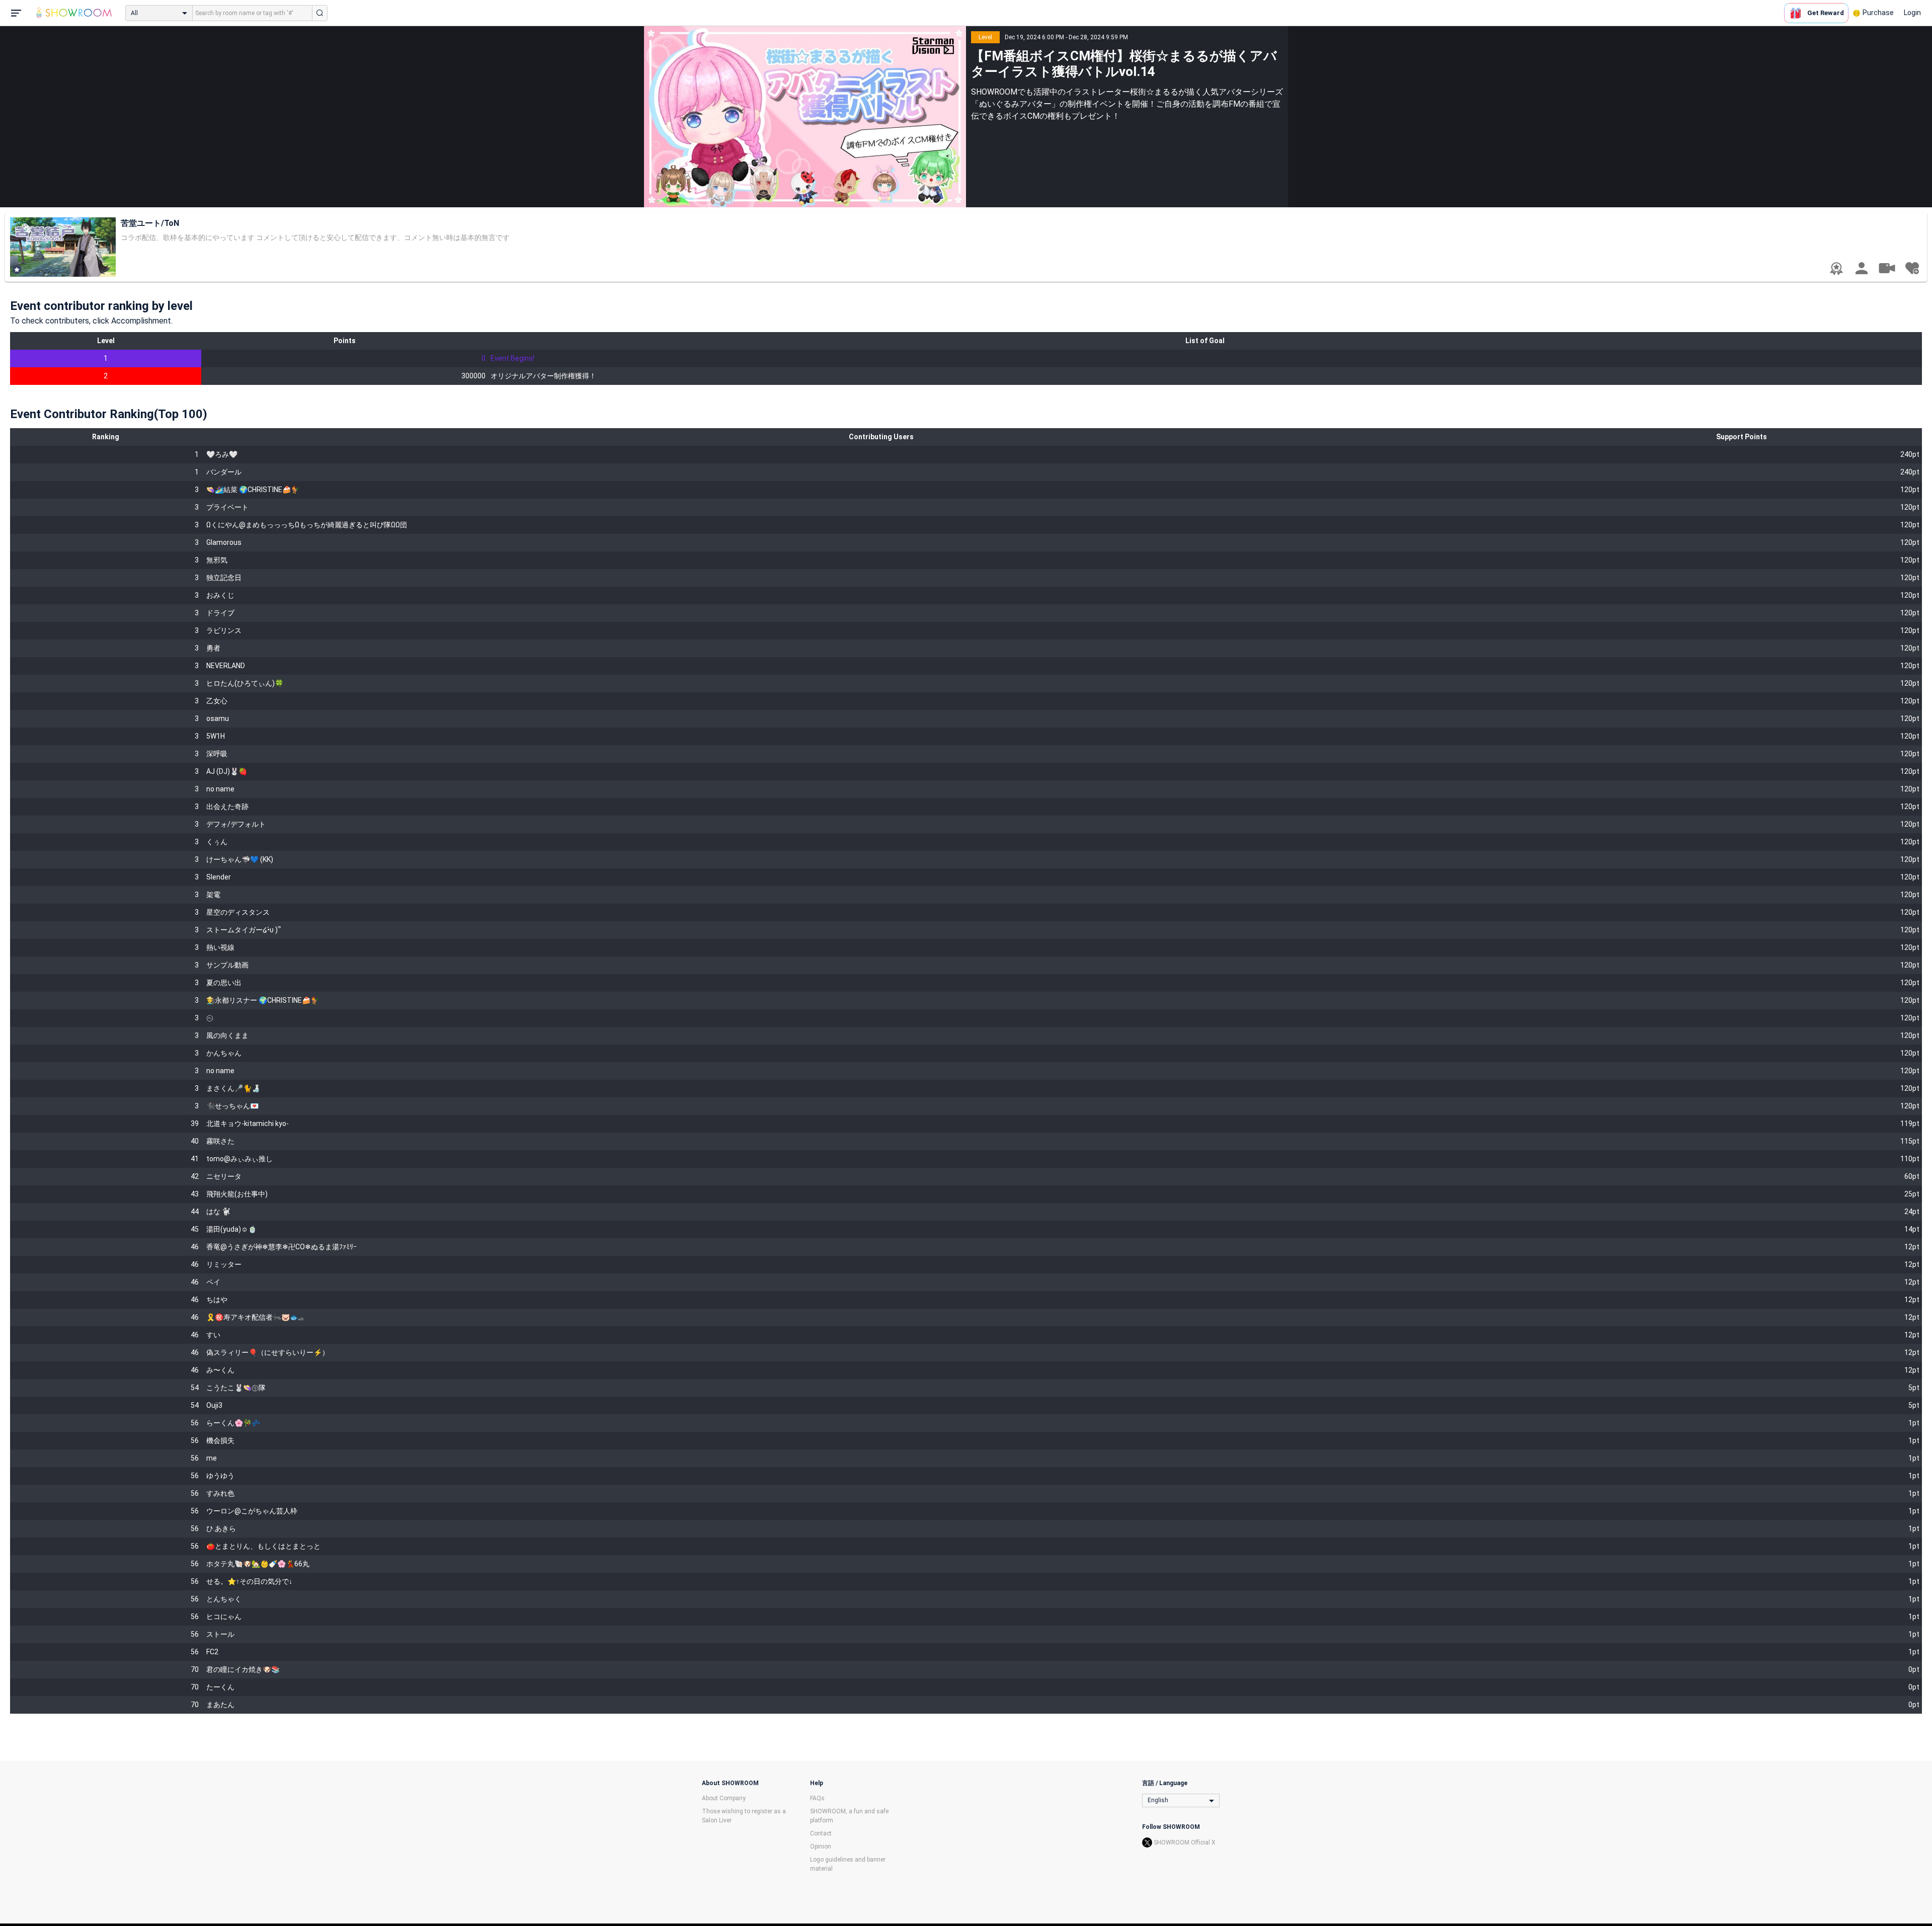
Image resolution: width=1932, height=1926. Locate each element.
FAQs (817, 1798)
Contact (821, 1833)
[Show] (1887, 268)
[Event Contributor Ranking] (1836, 269)
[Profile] (1862, 268)
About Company (724, 1798)
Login (1912, 13)
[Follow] (1912, 268)
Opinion (821, 1847)
